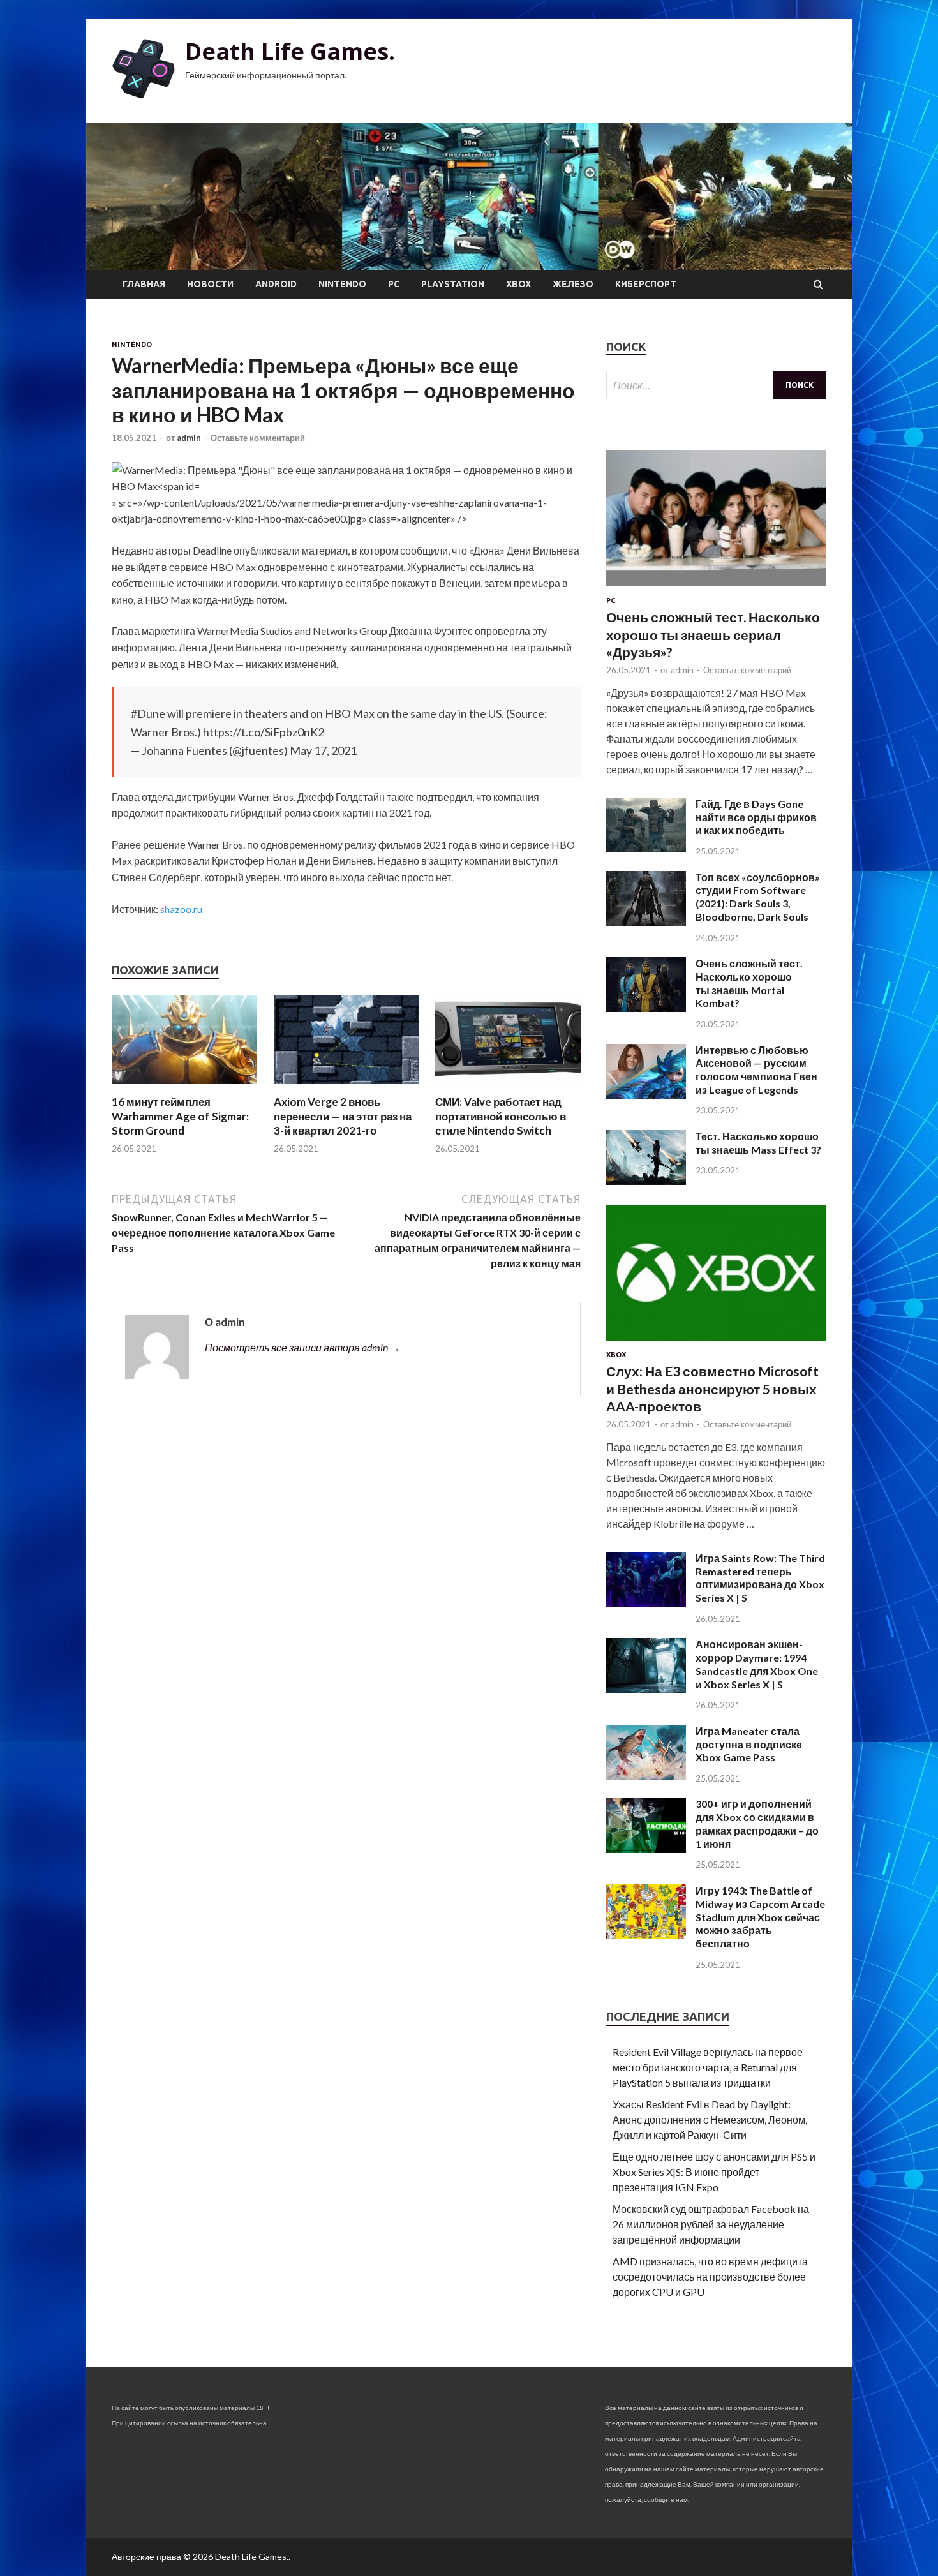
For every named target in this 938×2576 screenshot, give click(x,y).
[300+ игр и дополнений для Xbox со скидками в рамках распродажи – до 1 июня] (646, 1849)
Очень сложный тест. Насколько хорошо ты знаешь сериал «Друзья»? (713, 634)
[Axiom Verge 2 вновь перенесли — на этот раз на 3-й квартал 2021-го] (346, 1087)
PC (394, 284)
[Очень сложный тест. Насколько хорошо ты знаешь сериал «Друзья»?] (716, 589)
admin (189, 438)
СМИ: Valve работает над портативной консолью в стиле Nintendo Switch (501, 1116)
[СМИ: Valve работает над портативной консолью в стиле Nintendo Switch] (508, 1087)
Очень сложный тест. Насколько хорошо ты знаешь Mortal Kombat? (749, 983)
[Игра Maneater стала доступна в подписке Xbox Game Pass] (646, 1776)
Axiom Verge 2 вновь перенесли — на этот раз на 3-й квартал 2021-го (343, 1116)
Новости (210, 284)
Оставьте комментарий (258, 438)
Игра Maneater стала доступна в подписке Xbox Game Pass (749, 1744)
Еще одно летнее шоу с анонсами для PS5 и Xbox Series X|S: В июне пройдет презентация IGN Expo (714, 2172)
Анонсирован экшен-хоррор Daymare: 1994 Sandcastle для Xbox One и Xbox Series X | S (757, 1664)
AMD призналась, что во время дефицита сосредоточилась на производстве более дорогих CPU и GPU (710, 2276)
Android (276, 284)
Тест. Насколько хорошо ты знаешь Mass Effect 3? (758, 1143)
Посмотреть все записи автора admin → (302, 1347)
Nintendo (342, 284)
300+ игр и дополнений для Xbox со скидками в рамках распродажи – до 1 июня (757, 1823)
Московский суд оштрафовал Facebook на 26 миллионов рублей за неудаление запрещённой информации (711, 2224)
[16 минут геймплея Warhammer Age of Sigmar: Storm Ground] (184, 1087)
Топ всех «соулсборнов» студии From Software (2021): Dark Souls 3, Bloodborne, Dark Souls (758, 897)
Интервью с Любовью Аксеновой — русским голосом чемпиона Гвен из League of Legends (756, 1070)
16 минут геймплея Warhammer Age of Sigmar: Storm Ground (180, 1116)
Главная (144, 284)
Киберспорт (646, 284)
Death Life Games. (290, 51)
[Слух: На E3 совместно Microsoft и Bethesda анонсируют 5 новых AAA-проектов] (716, 1343)
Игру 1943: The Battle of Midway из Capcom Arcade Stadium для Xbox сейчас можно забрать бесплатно (760, 1917)
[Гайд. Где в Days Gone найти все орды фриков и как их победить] (646, 848)
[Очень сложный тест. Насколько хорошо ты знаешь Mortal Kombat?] (646, 1008)
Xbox (518, 284)
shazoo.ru (181, 909)
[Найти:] (716, 385)
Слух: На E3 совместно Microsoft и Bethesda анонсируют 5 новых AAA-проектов (712, 1389)
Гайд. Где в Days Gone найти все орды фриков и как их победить (756, 817)
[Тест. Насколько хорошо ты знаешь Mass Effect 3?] (646, 1181)
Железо (573, 284)
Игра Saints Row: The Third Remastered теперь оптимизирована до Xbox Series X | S (760, 1578)
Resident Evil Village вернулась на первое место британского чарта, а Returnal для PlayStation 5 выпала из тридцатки (708, 2067)
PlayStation (453, 284)
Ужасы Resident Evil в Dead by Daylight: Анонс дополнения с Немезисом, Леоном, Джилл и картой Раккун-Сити (710, 2119)
